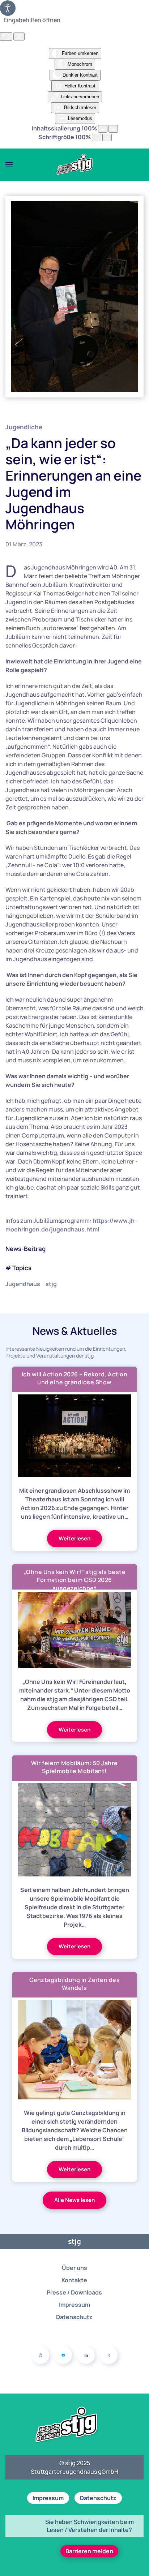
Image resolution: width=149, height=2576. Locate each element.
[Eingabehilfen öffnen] (8, 8)
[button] (9, 165)
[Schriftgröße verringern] (97, 137)
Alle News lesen (74, 2200)
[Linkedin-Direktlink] (86, 2355)
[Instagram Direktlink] (41, 2355)
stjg (51, 1284)
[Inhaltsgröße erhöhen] (113, 129)
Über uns (74, 2268)
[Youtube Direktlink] (63, 2355)
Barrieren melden (89, 2551)
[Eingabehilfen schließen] (19, 36)
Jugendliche (24, 427)
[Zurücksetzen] (6, 36)
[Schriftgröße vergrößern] (107, 137)
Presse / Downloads (74, 2292)
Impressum (74, 2305)
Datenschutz (74, 2317)
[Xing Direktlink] (109, 2355)
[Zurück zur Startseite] (74, 165)
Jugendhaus (23, 1284)
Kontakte (74, 2280)
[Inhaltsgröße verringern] (103, 129)
